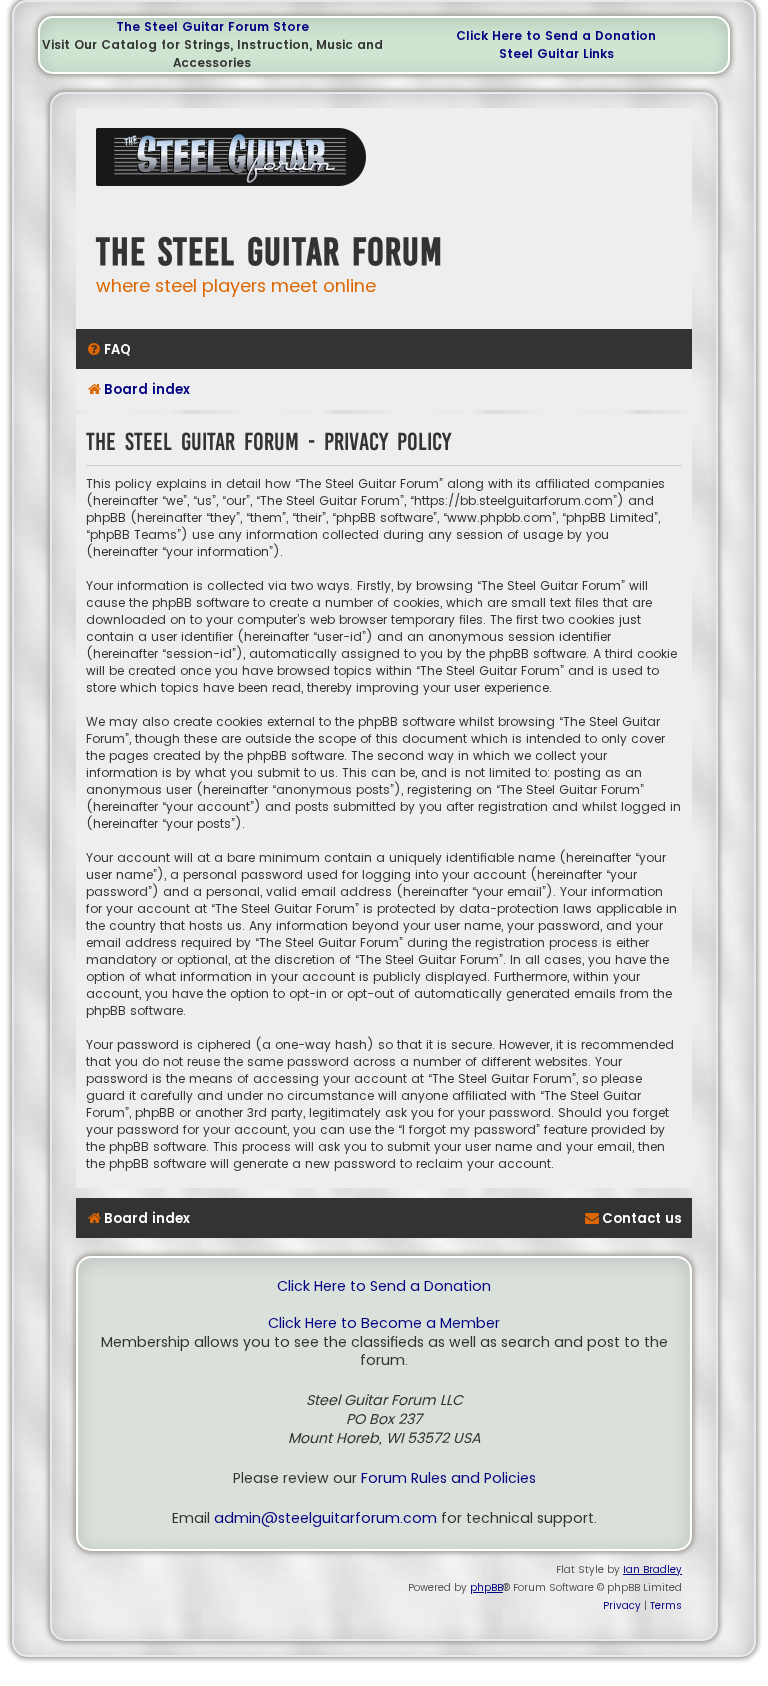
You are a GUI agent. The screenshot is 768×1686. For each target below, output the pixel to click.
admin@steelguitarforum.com (325, 1518)
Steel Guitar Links (556, 53)
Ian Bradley (652, 1569)
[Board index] (236, 164)
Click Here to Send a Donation (556, 35)
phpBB (486, 1587)
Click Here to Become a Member (384, 1323)
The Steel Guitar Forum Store (212, 26)
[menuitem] (108, 349)
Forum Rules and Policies (448, 1478)
